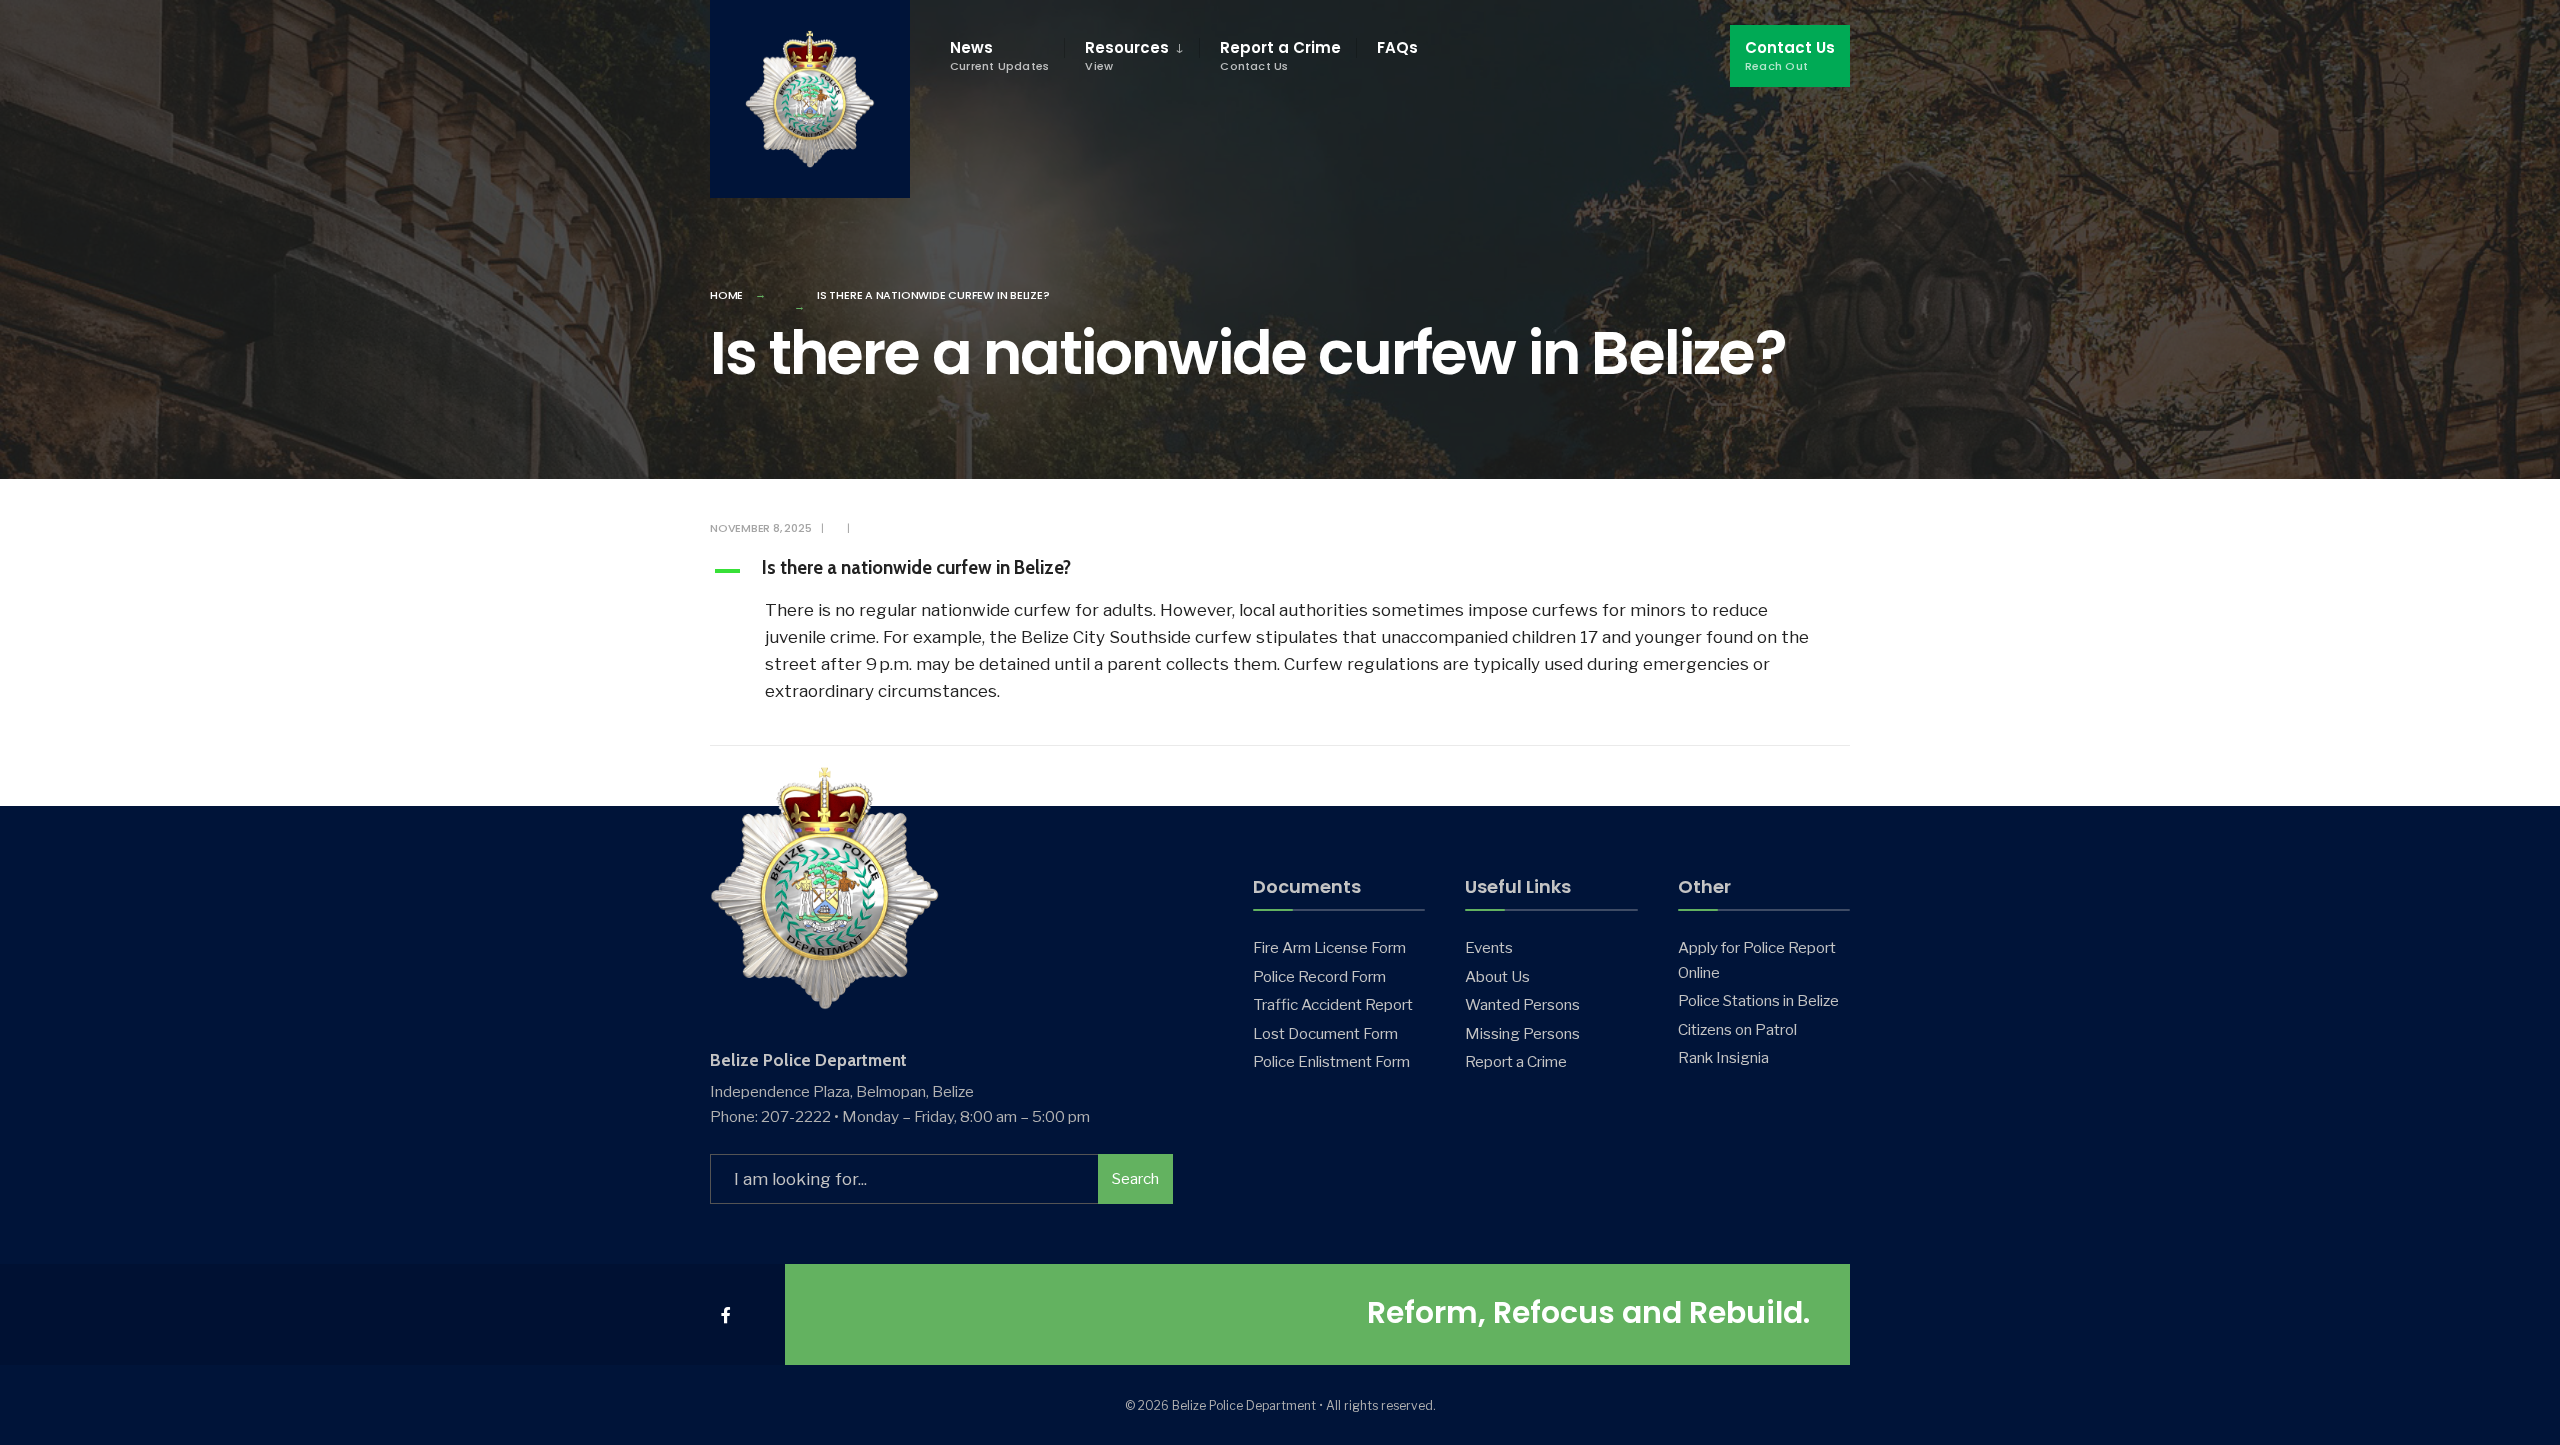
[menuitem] (1131, 56)
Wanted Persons (1522, 1004)
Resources (1127, 55)
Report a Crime (1280, 55)
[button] (1280, 571)
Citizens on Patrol (1737, 1029)
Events (1489, 947)
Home (726, 295)
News (999, 55)
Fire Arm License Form (1329, 947)
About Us (1497, 976)
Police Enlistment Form (1331, 1061)
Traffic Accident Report (1333, 1004)
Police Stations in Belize (1758, 1000)
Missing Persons (1522, 1033)
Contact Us (1790, 55)
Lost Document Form (1325, 1033)
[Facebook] (727, 1314)
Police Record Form (1319, 976)
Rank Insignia (1723, 1057)
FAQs (1397, 47)
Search (1135, 1179)
